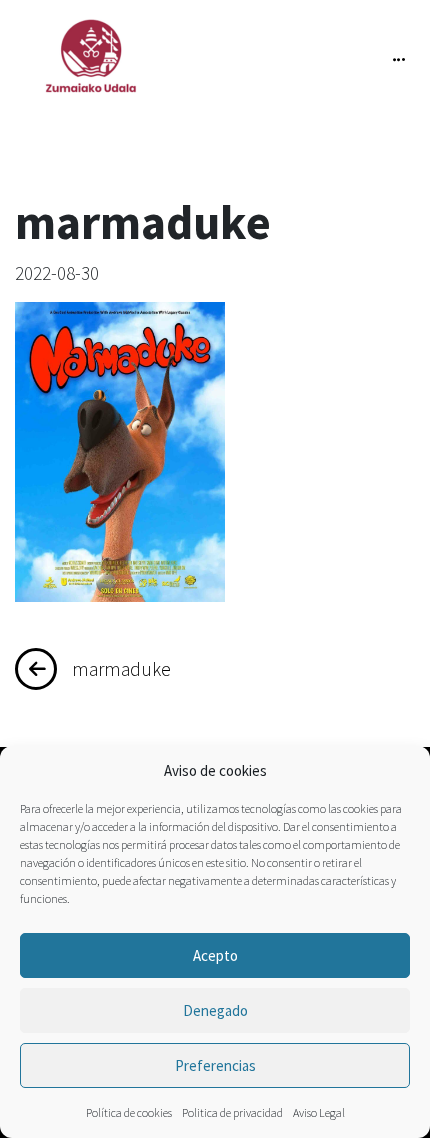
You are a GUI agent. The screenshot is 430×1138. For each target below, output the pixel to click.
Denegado (215, 1010)
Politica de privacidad (232, 1112)
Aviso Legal (319, 1112)
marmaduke (121, 669)
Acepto (215, 955)
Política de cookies (129, 1112)
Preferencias (215, 1065)
